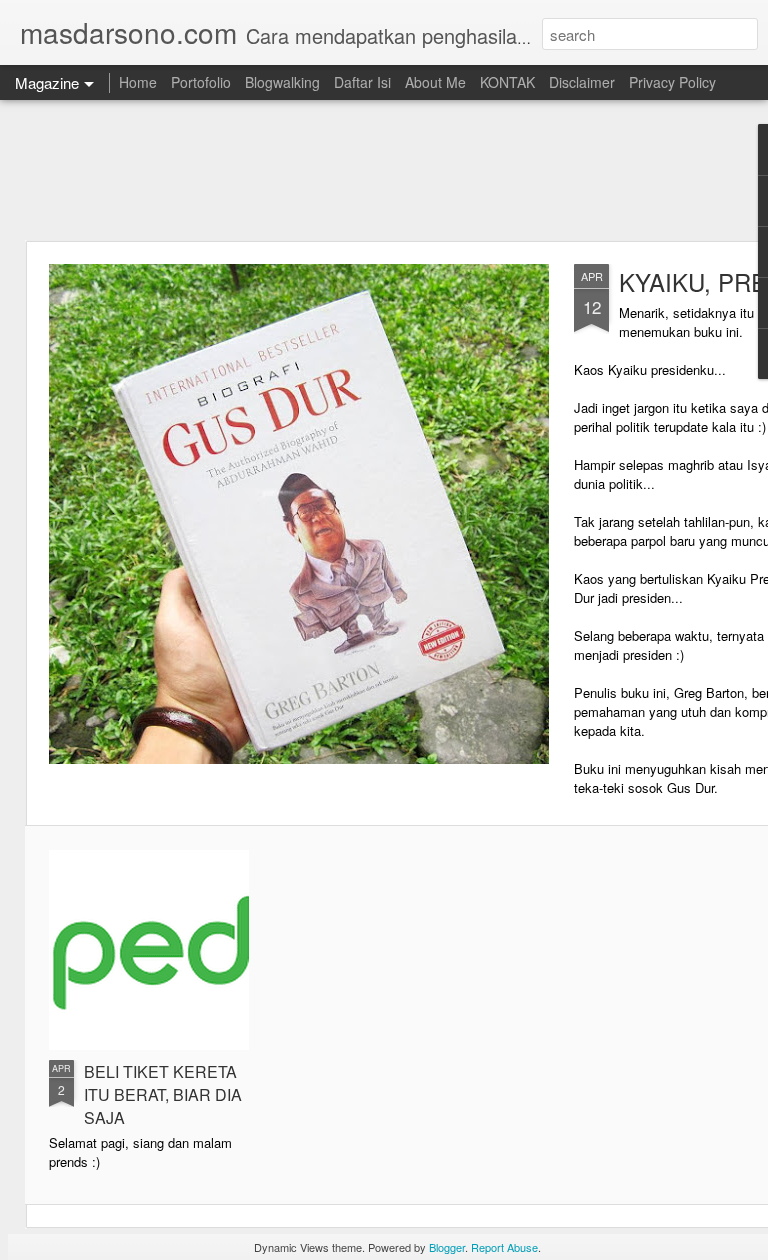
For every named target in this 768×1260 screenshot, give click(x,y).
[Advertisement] (384, 170)
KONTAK (507, 82)
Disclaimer (582, 82)
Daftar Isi (362, 82)
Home (138, 82)
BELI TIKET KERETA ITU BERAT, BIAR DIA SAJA (163, 1094)
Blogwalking (282, 82)
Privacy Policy (672, 82)
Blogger (447, 1247)
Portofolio (201, 82)
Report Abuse (504, 1247)
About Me (435, 82)
